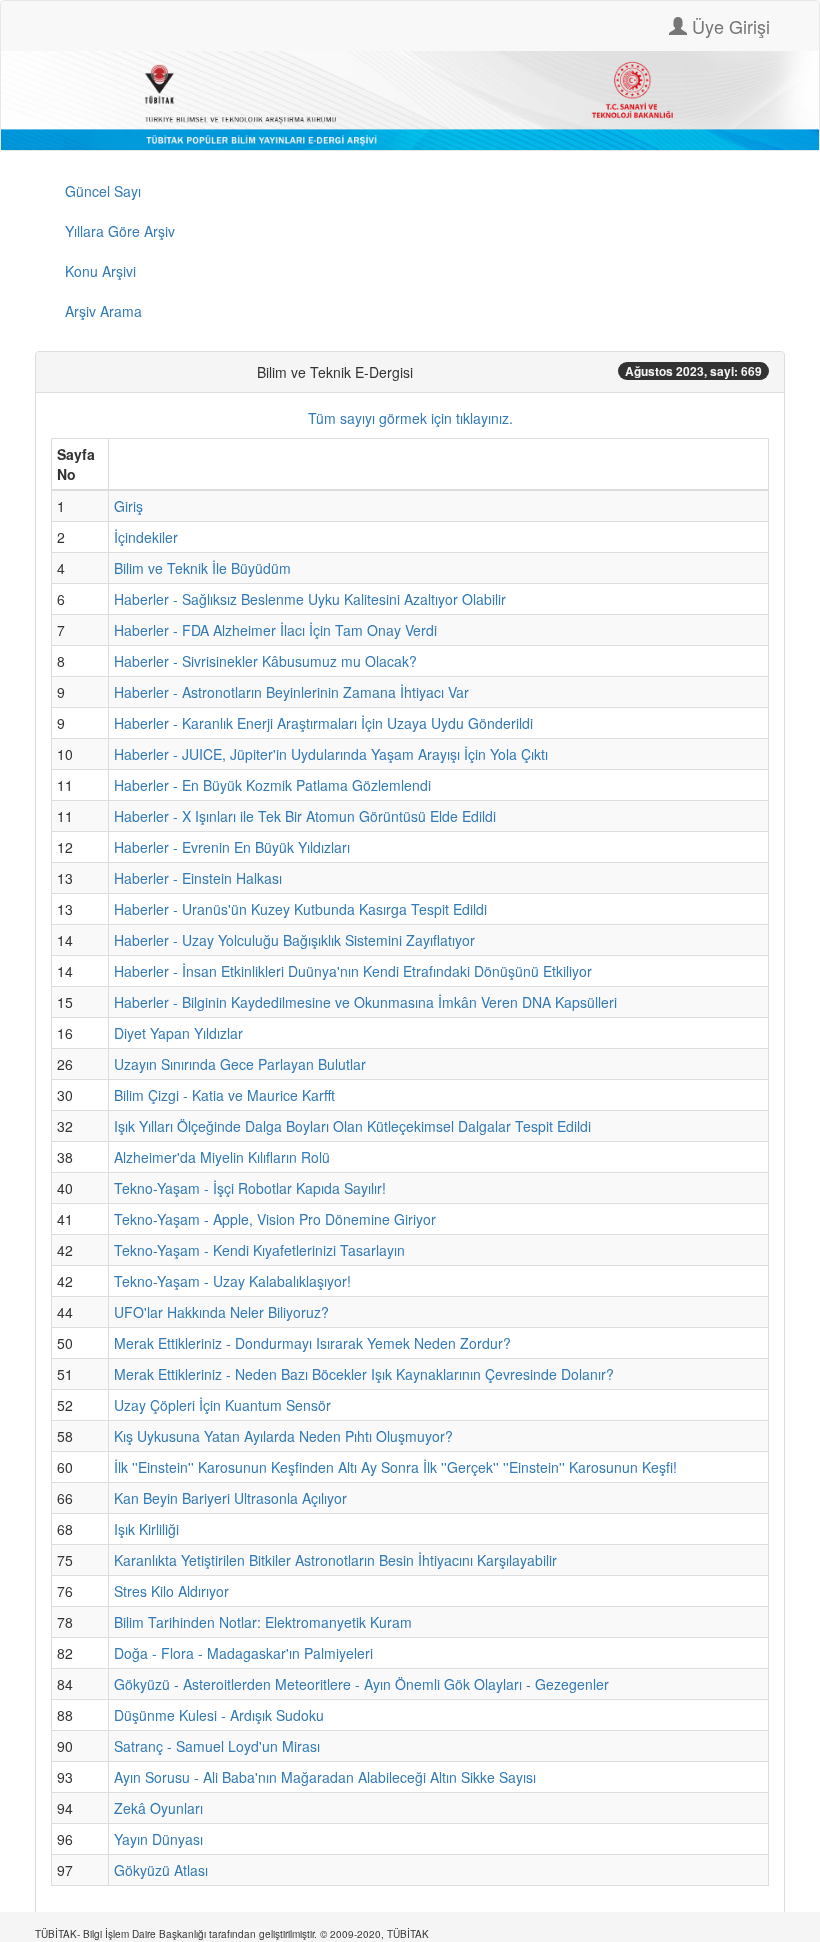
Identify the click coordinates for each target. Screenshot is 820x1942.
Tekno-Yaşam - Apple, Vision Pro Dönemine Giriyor (275, 1219)
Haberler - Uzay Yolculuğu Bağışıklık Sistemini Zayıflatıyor (294, 940)
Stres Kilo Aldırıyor (171, 1591)
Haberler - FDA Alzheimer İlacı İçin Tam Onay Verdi (275, 630)
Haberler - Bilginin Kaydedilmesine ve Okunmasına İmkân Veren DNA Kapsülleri (365, 1002)
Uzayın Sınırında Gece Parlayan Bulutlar (240, 1064)
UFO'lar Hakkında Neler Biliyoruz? (221, 1312)
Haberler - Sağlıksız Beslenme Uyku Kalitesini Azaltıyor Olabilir (310, 599)
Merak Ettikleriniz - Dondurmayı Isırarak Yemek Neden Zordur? (312, 1343)
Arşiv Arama (103, 311)
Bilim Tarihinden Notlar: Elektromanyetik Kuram (263, 1622)
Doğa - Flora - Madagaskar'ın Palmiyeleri (243, 1653)
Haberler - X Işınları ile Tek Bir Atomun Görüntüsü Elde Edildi (305, 816)
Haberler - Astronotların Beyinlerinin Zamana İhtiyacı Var (291, 692)
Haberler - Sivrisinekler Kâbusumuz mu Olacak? (265, 661)
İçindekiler (146, 537)
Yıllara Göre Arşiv (120, 231)
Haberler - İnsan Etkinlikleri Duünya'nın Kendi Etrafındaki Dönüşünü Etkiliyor (353, 971)
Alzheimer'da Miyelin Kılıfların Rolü (222, 1157)
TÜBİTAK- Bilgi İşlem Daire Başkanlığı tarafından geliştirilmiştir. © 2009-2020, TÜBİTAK (232, 1934)
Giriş (128, 506)
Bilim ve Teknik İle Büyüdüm (202, 568)
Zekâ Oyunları (158, 1808)
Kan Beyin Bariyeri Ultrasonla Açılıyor (230, 1498)
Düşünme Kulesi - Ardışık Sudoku (219, 1715)
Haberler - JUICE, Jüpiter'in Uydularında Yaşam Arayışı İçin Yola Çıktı (331, 754)
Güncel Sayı (103, 191)
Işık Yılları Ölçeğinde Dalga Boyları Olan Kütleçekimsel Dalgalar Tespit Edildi (352, 1126)
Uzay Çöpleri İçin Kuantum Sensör (222, 1405)
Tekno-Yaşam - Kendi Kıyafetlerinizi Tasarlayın (259, 1250)
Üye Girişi (728, 26)
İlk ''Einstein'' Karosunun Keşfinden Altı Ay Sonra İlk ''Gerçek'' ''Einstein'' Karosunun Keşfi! (395, 1467)
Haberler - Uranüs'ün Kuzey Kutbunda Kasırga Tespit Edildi (300, 909)
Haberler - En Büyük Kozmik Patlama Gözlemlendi (272, 785)
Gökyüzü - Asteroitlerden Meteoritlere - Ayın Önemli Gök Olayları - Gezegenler (361, 1684)
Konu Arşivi (100, 271)
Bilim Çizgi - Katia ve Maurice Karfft (224, 1095)
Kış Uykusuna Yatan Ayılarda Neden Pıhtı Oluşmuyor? (283, 1436)
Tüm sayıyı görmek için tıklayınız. (410, 418)
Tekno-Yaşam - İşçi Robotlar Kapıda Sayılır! (250, 1188)
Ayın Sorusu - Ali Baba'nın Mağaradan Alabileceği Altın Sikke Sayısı (325, 1777)
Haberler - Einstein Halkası (198, 878)
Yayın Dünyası (158, 1839)
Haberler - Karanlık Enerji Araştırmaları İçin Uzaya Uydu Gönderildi (323, 723)
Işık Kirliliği (146, 1529)
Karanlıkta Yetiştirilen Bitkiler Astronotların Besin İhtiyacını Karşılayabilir (335, 1560)
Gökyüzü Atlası (161, 1870)
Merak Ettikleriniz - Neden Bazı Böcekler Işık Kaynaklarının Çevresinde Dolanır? (364, 1374)
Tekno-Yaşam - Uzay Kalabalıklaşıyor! (232, 1281)
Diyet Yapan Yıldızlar (178, 1033)
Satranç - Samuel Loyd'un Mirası (217, 1746)
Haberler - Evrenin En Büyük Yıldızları (232, 847)
